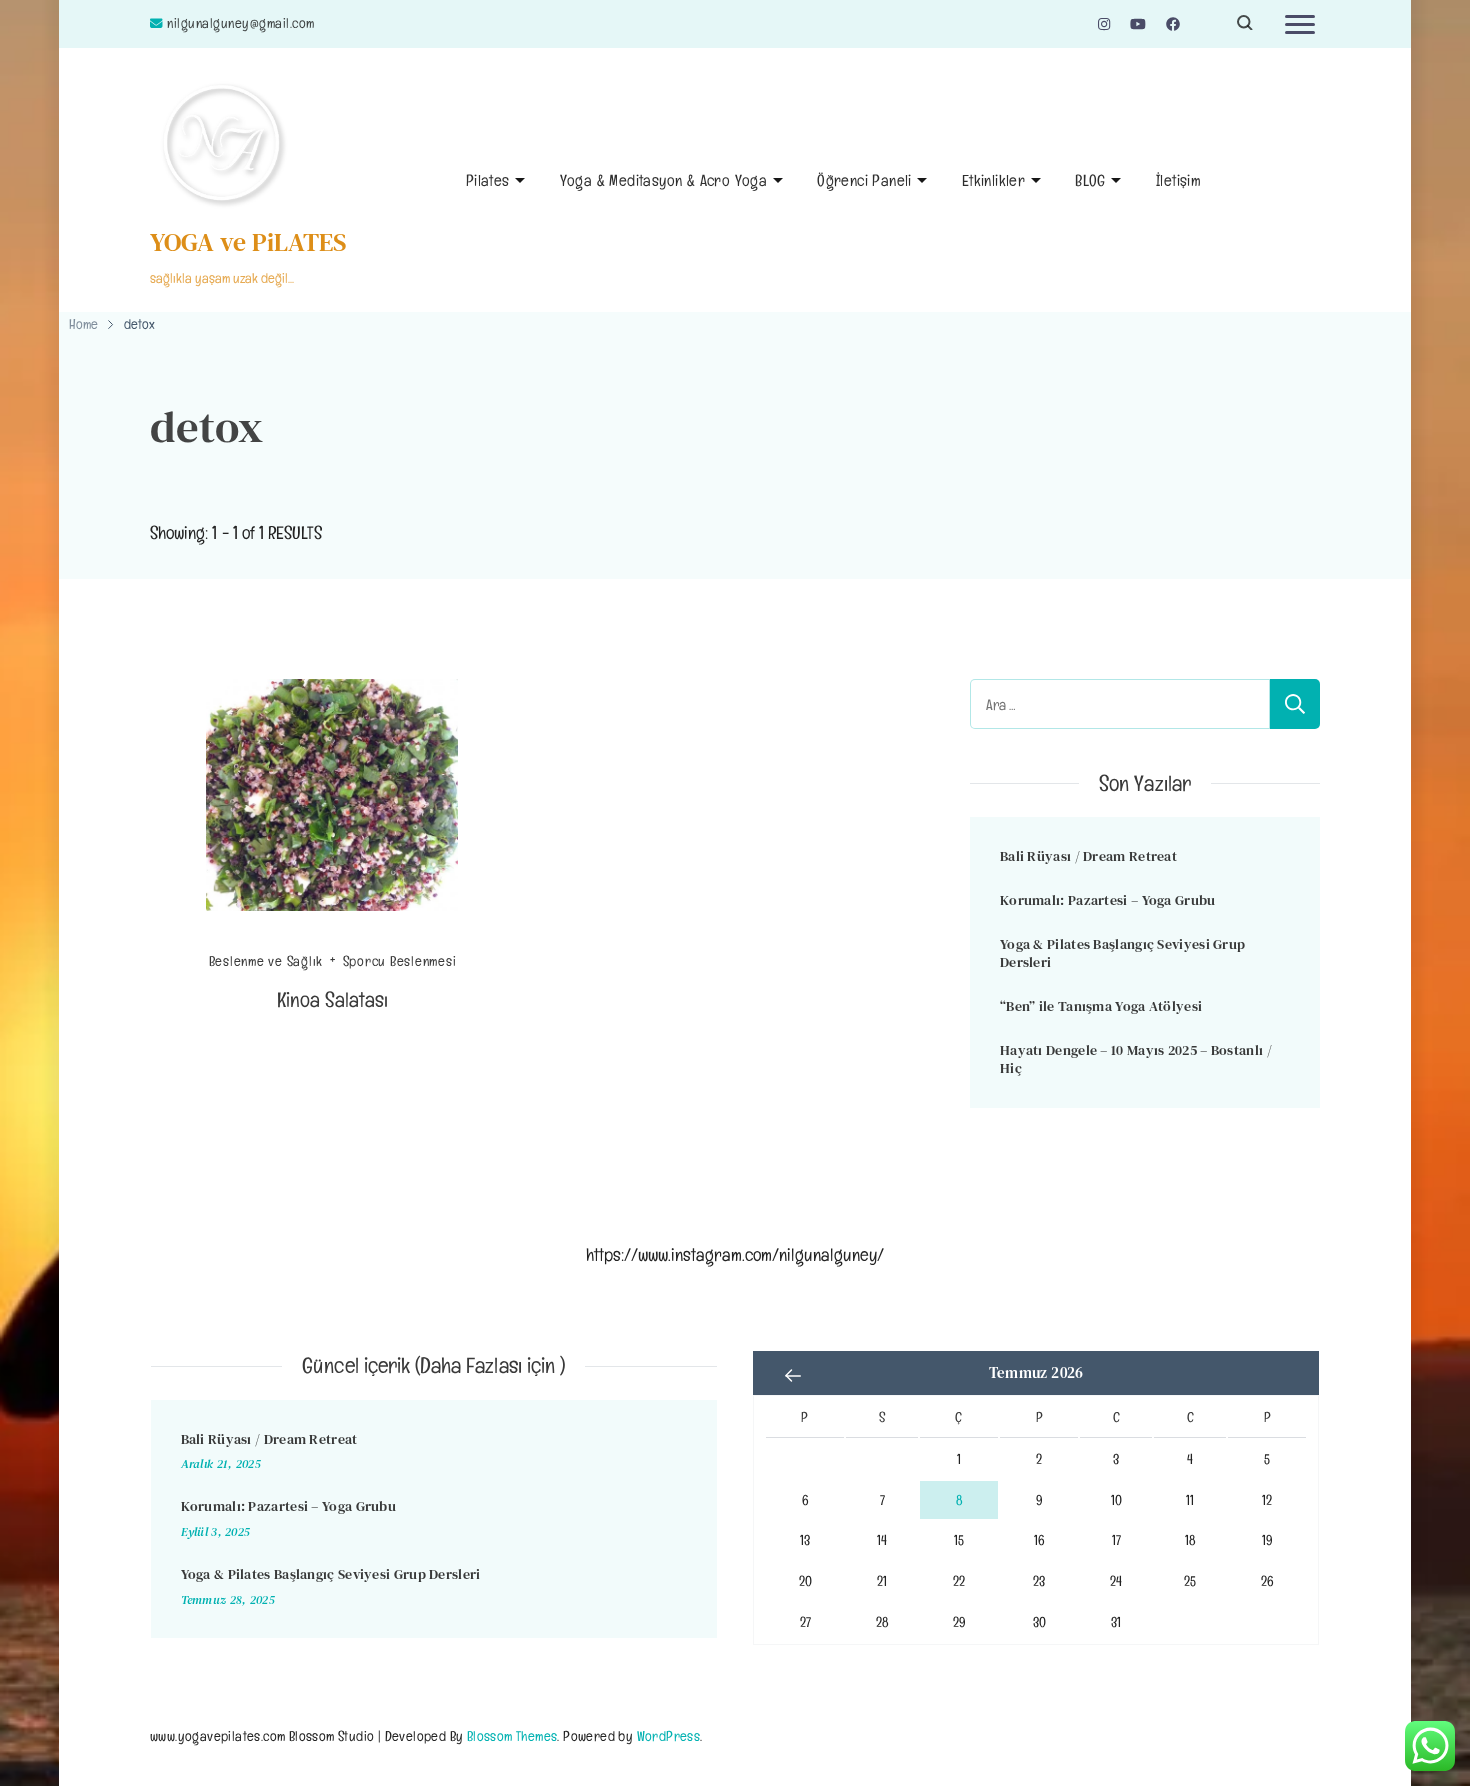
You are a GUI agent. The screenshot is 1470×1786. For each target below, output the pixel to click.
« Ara (793, 1375)
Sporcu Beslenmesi (400, 961)
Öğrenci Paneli (864, 180)
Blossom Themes (512, 1735)
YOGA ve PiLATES (248, 242)
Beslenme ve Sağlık (266, 961)
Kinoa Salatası (333, 999)
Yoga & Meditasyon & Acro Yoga (664, 180)
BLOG (1090, 180)
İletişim (1178, 180)
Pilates (488, 180)
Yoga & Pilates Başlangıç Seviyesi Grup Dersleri (1122, 953)
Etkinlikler (993, 180)
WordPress (669, 1735)
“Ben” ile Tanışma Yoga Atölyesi (1101, 1006)
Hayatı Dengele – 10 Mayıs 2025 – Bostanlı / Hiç (1136, 1059)
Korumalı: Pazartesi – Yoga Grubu (1108, 900)
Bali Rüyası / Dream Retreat (1088, 856)
